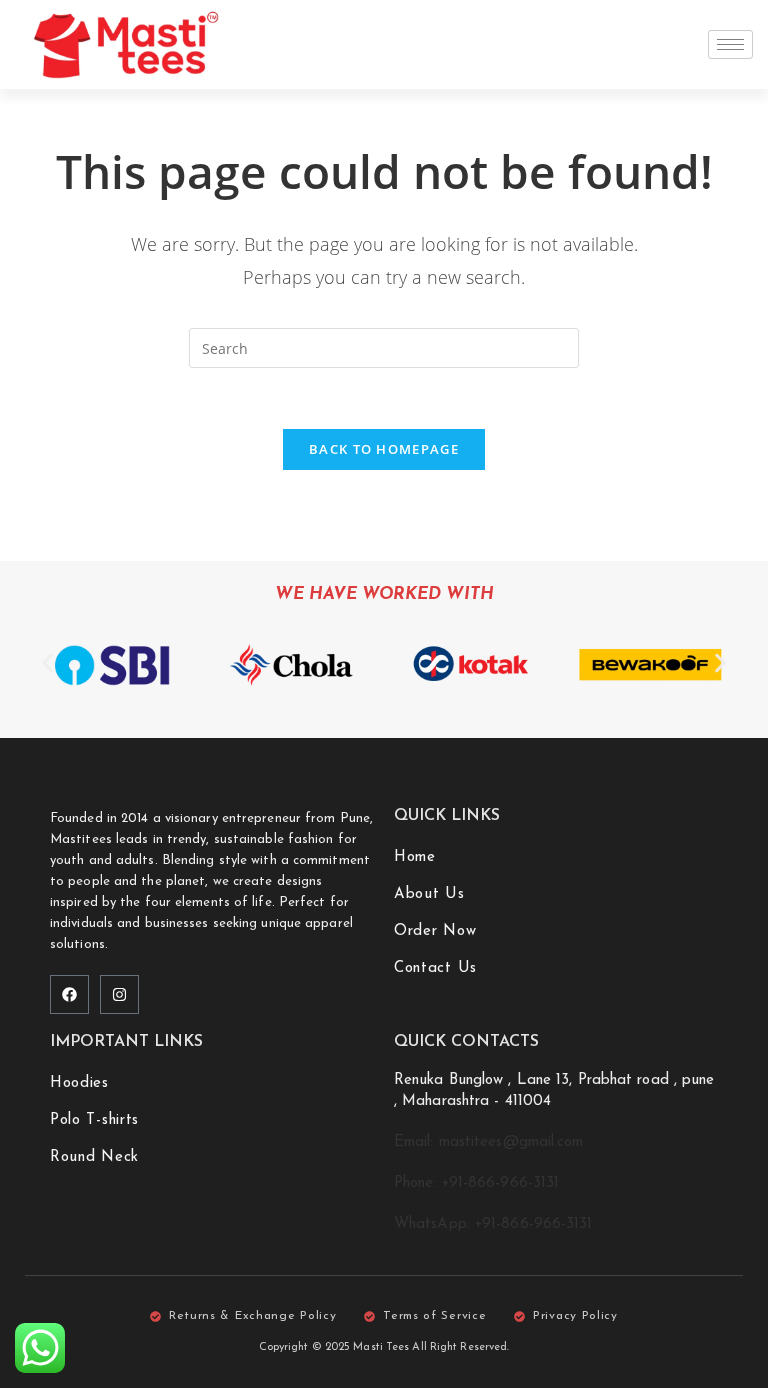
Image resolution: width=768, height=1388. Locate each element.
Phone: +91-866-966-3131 (476, 1183)
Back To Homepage (384, 449)
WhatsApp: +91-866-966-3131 (493, 1224)
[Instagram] (119, 994)
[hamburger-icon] (730, 44)
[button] (47, 662)
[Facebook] (69, 994)
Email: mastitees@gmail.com (489, 1142)
